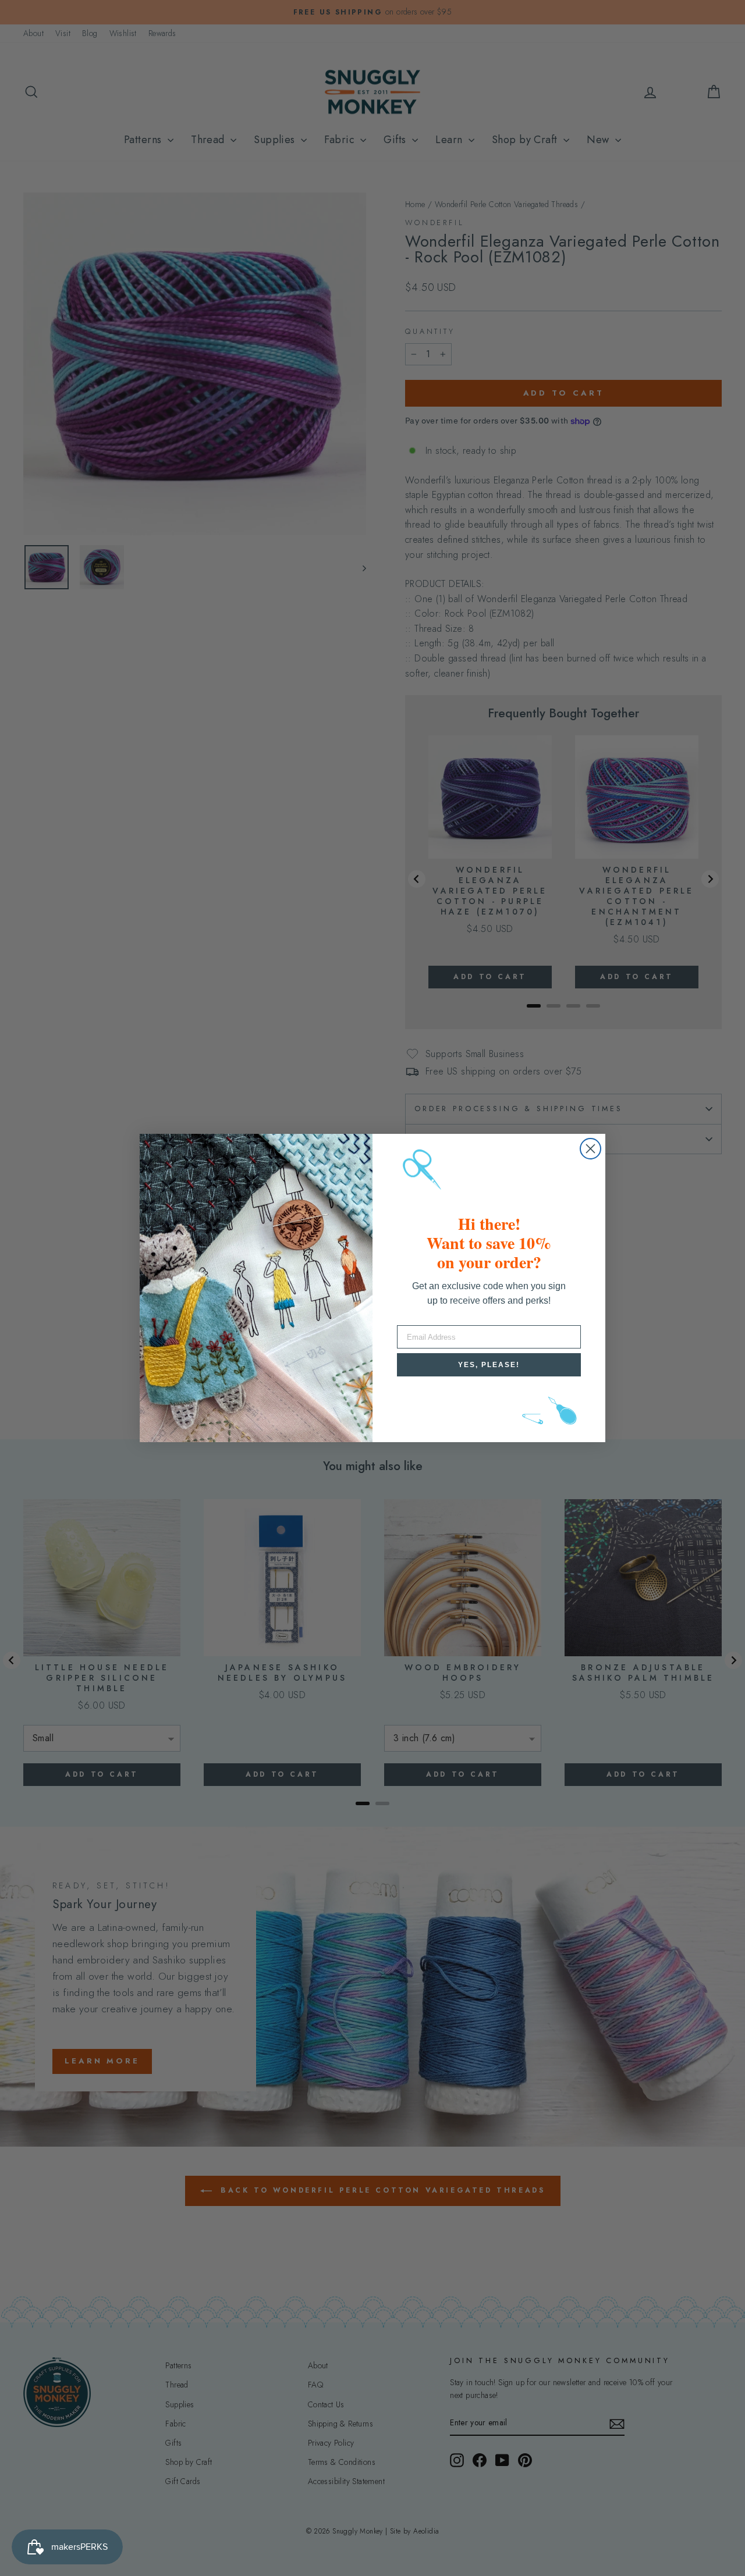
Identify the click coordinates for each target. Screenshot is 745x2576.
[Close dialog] (590, 1149)
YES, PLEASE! (489, 1365)
